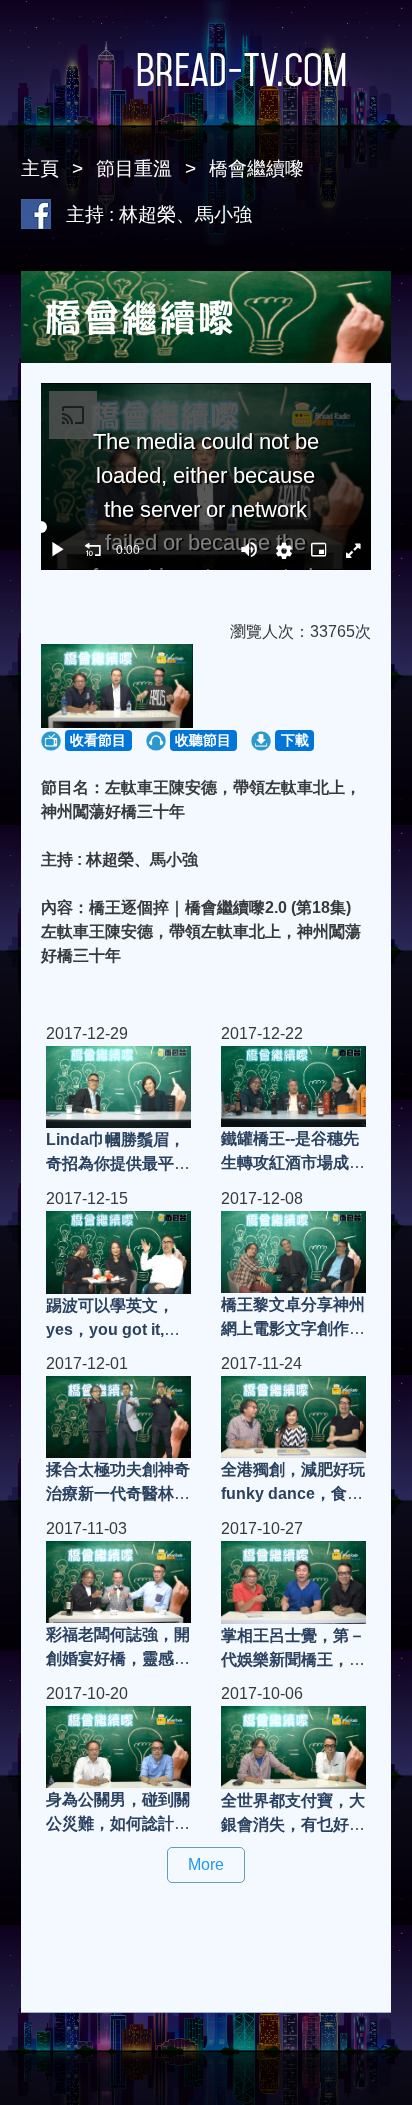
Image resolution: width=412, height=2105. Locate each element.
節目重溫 (134, 168)
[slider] (206, 527)
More (206, 1864)
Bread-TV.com (241, 70)
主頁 (40, 168)
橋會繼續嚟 (256, 168)
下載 (295, 740)
